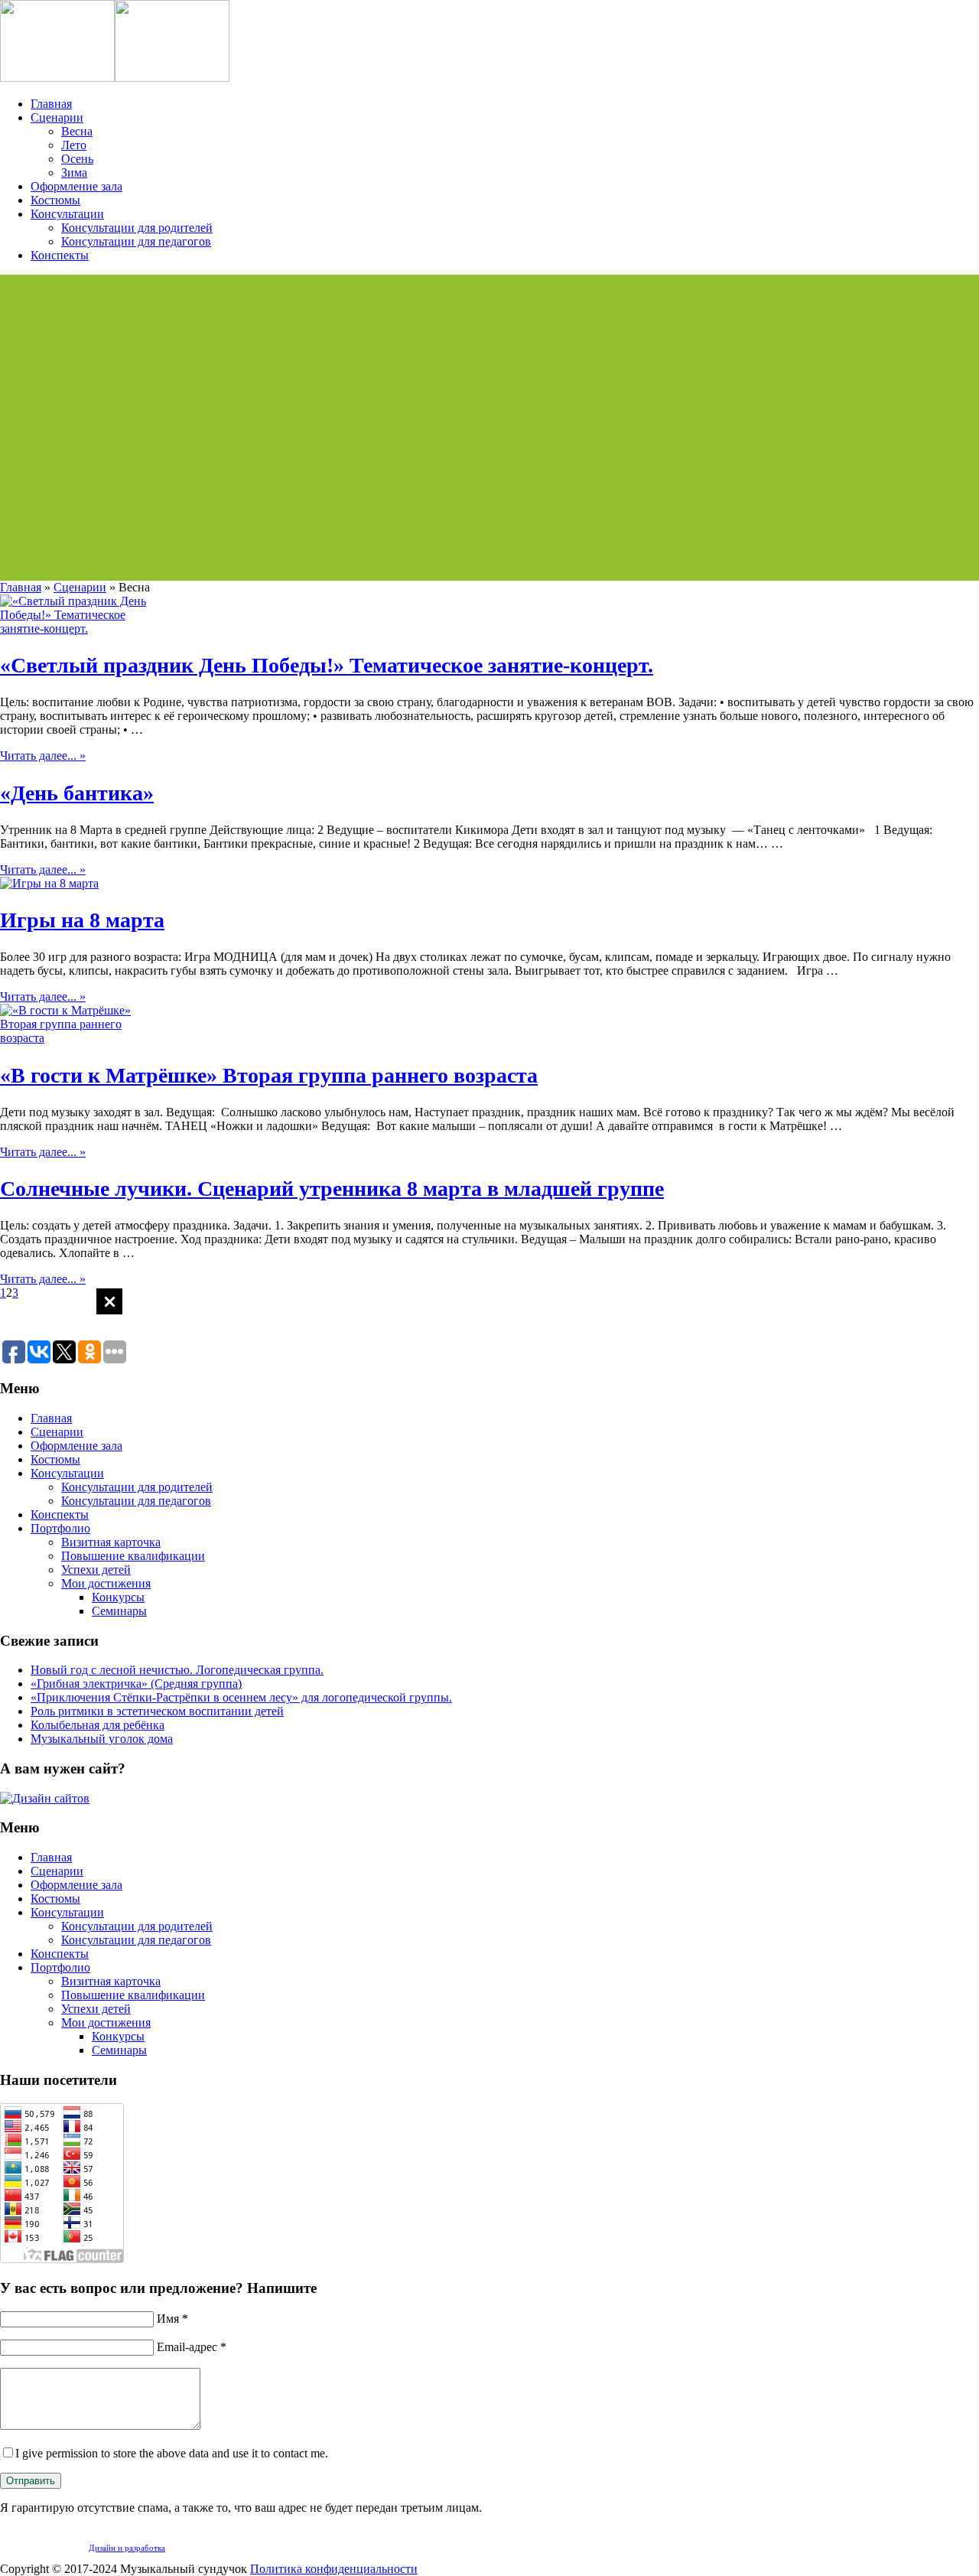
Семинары (119, 1611)
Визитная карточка (111, 1542)
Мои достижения (106, 1583)
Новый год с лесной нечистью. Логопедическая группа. (177, 1670)
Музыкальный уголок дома (102, 1739)
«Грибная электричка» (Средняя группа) (136, 1684)
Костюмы (55, 200)
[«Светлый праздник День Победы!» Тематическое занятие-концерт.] (76, 629)
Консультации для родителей (137, 228)
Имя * (172, 2319)
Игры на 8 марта (82, 920)
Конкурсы (118, 1597)
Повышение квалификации (133, 1556)
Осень (77, 159)
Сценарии (57, 117)
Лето (74, 145)
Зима (74, 173)
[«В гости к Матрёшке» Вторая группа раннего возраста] (76, 1038)
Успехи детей (96, 1570)
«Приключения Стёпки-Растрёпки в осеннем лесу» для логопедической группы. (241, 1697)
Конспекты (60, 255)
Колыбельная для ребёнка (98, 1725)
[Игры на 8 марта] (49, 883)
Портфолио (60, 1528)
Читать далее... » (43, 756)
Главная (51, 104)
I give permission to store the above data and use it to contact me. (172, 2453)
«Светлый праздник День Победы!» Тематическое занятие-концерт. (327, 665)
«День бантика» (77, 793)
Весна (77, 131)
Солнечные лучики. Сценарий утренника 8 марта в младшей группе (332, 1189)
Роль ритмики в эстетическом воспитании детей (157, 1711)
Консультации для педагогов (136, 241)
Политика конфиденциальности (334, 2569)
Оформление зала (76, 186)
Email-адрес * (192, 2347)
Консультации (67, 214)
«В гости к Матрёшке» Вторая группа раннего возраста (269, 1075)
